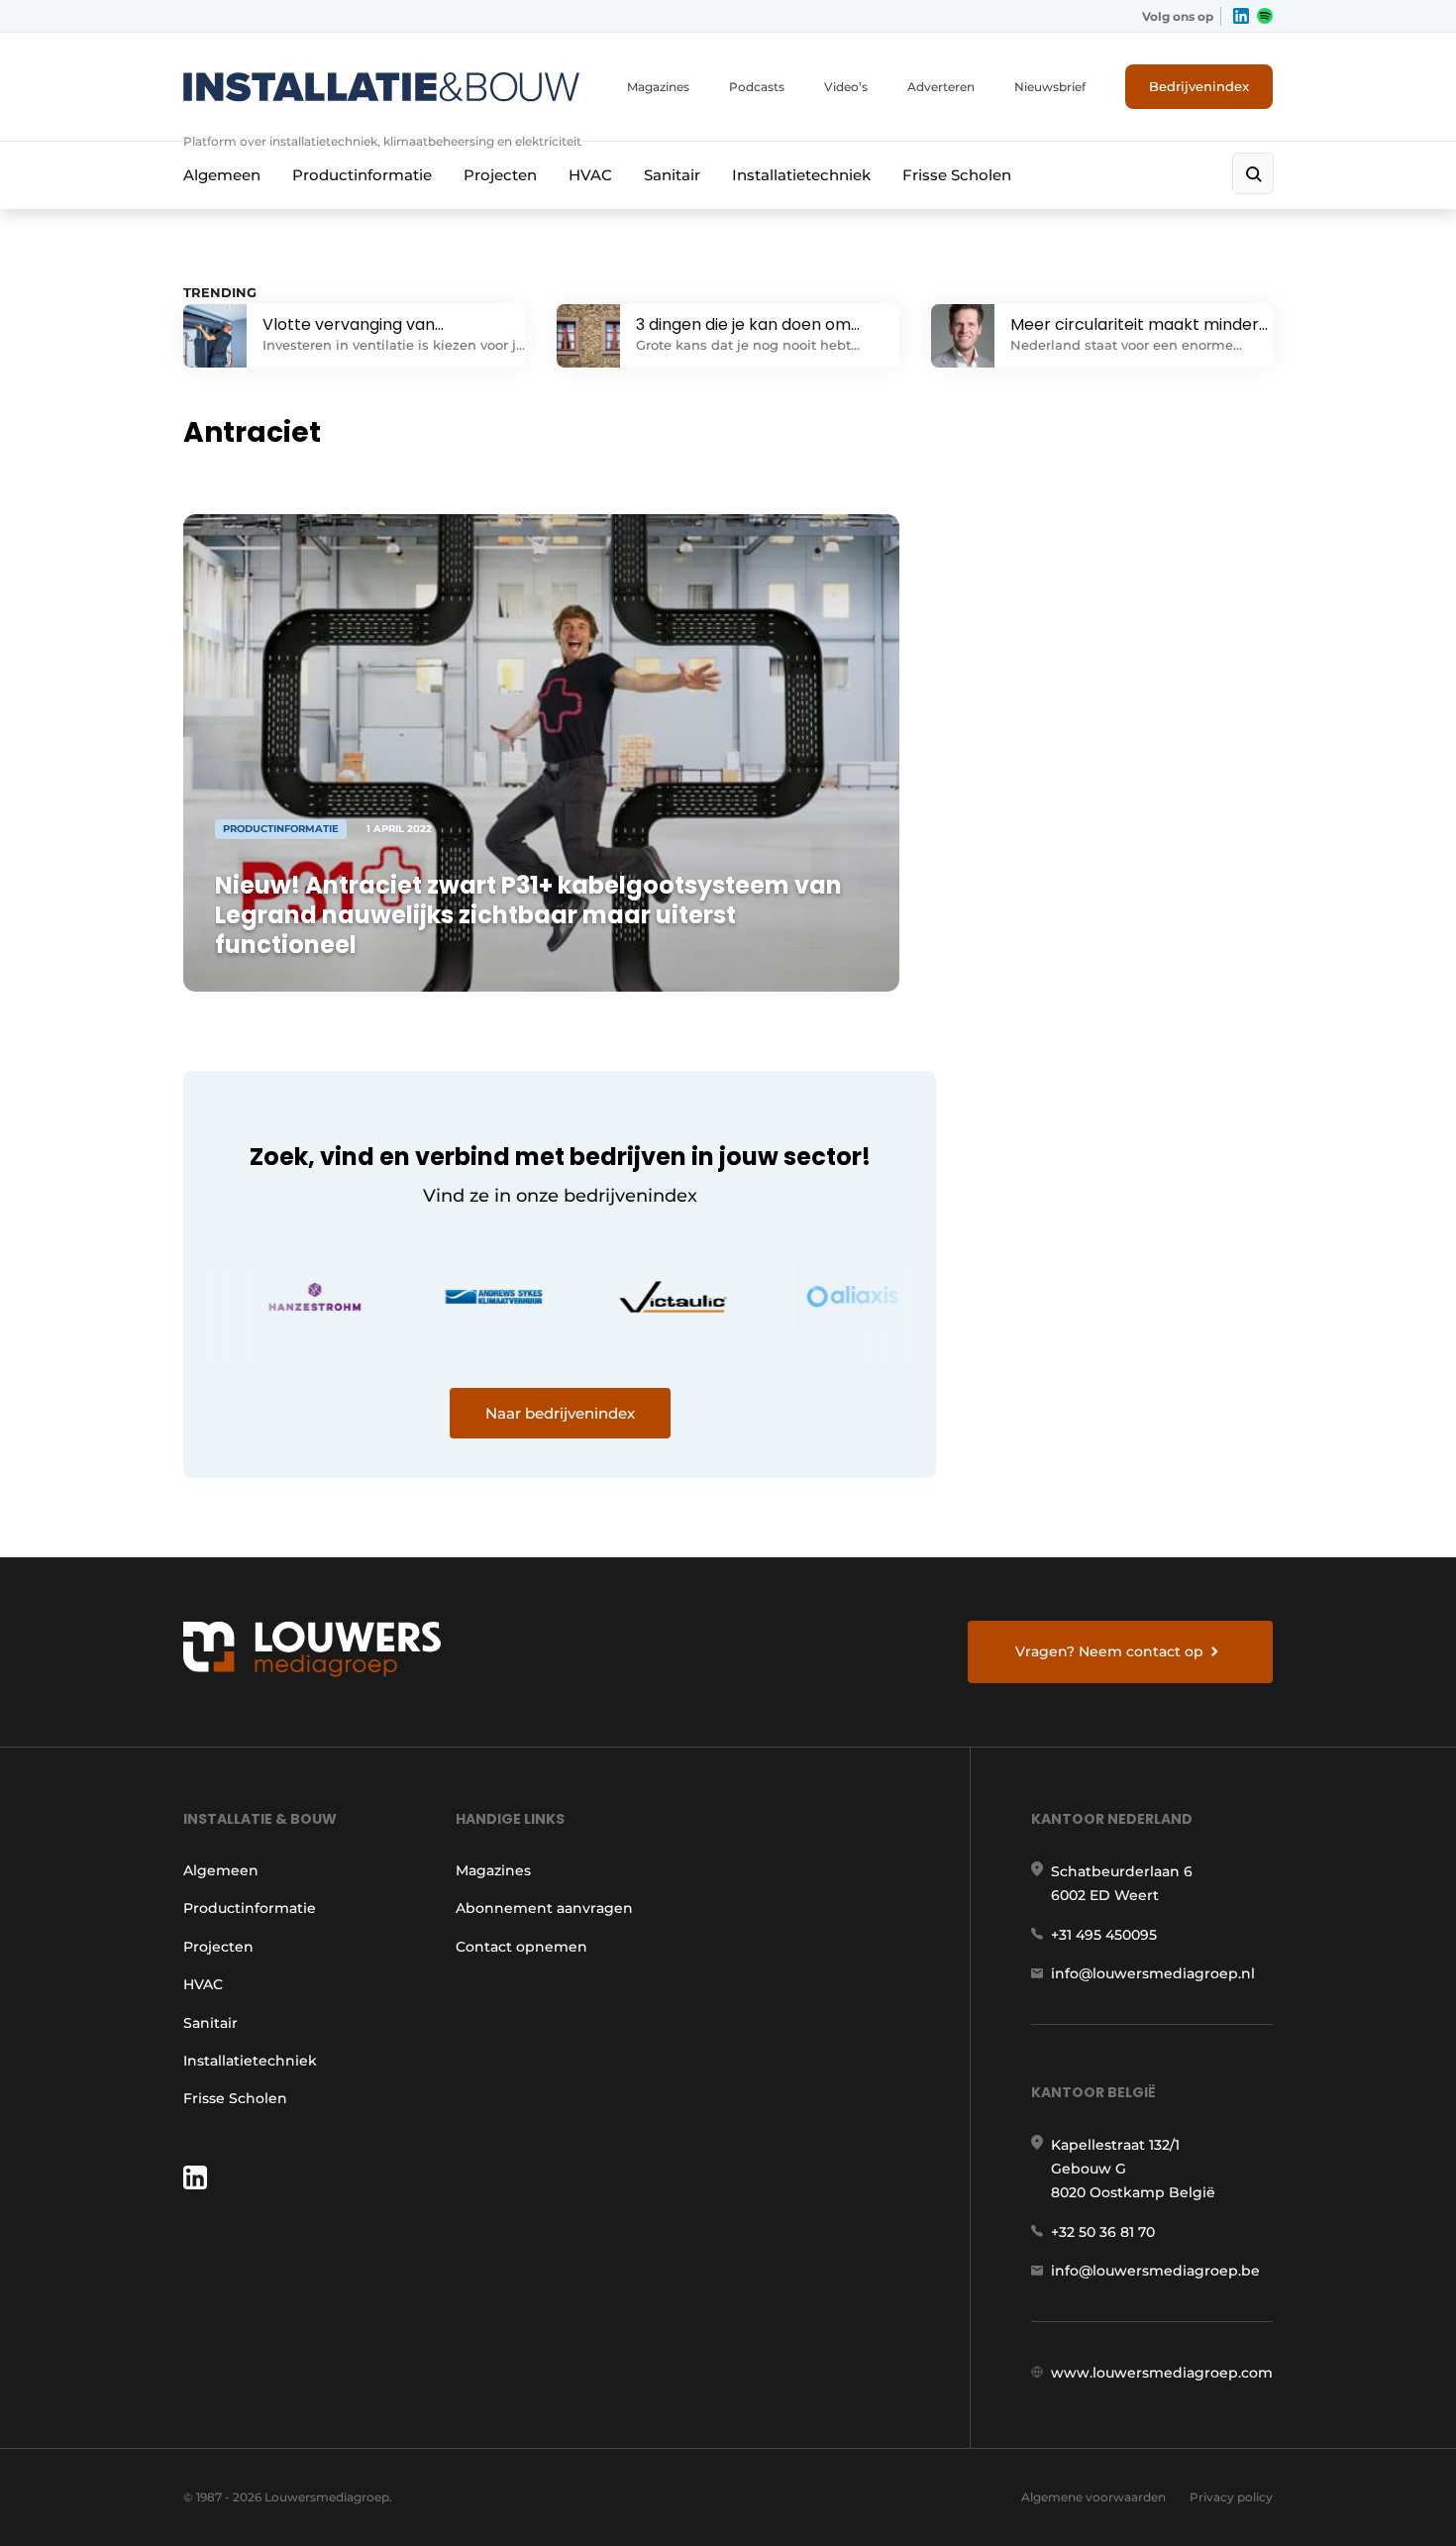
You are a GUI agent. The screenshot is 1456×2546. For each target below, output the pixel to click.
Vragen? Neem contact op (1109, 1651)
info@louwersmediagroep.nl (1153, 1973)
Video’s (846, 87)
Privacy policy (1231, 2497)
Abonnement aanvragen (544, 1908)
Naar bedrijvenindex (560, 1413)
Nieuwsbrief (1050, 87)
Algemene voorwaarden (1093, 2497)
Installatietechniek (801, 175)
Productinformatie (362, 175)
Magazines (658, 87)
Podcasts (757, 87)
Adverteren (941, 87)
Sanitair (672, 175)
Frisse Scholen (957, 175)
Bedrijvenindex (1199, 86)
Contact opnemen (521, 1947)
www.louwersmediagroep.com (1162, 2373)
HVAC (590, 175)
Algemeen (222, 175)
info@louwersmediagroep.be (1155, 2271)
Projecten (500, 175)
